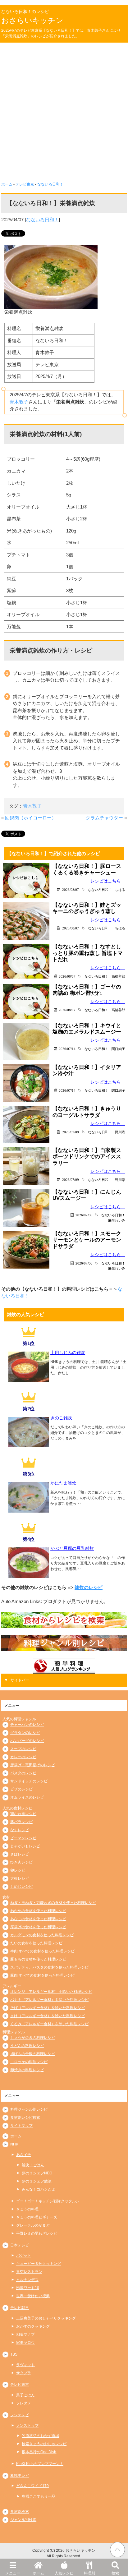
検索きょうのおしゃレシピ (44, 2444)
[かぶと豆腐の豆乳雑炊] (29, 1576)
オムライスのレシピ (27, 1797)
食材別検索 (20, 2512)
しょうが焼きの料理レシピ (33, 2038)
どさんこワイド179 (32, 2486)
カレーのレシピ (23, 1757)
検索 (115, 2573)
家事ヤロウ (25, 2343)
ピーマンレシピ (23, 1838)
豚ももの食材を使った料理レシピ (38, 1959)
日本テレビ (20, 2245)
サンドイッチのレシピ (29, 1781)
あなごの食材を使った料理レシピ (38, 1919)
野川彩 (120, 1132)
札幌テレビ (20, 2476)
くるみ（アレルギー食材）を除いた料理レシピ (49, 2024)
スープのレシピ (23, 1749)
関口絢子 (118, 1049)
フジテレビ (20, 2415)
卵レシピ (18, 1870)
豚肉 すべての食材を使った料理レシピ (42, 1975)
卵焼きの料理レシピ (27, 2070)
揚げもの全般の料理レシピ (33, 2054)
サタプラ (24, 2373)
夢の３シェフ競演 (37, 2181)
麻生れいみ (117, 1220)
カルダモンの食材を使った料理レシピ (42, 1935)
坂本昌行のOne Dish (39, 2452)
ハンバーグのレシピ (27, 1741)
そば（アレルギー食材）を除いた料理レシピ (48, 2008)
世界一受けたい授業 (33, 2296)
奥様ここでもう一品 (39, 2496)
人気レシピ (64, 2573)
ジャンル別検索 (23, 2520)
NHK (14, 2144)
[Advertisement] (64, 110)
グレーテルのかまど (33, 2225)
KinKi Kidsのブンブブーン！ (40, 2464)
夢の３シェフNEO (37, 2173)
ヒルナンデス (27, 2280)
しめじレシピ (21, 1887)
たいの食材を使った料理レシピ (36, 1943)
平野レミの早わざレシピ (37, 2233)
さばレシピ (20, 1854)
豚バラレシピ (21, 1822)
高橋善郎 (118, 976)
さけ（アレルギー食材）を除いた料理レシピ (48, 2016)
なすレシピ (20, 1830)
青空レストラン (29, 2272)
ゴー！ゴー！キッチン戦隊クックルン (48, 2201)
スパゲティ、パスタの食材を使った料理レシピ (49, 1967)
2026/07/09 (71, 1132)
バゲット (24, 2256)
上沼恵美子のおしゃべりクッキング (46, 2318)
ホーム (39, 2573)
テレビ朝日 (20, 2308)
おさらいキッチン (32, 20)
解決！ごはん (33, 2165)
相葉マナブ (25, 2334)
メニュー (13, 2573)
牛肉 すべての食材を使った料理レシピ (42, 1951)
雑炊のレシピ (89, 1587)
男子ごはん (25, 2395)
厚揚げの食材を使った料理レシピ (38, 1927)
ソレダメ (24, 2403)
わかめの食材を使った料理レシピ (38, 1911)
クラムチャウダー (104, 818)
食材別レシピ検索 (25, 2117)
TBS (14, 2354)
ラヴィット (25, 2365)
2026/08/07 (71, 889)
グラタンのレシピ (25, 1733)
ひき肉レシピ (21, 1862)
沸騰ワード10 (28, 2288)
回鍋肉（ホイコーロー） (31, 818)
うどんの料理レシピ (27, 2046)
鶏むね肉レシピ (23, 1814)
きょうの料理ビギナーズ (37, 2217)
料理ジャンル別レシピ (29, 2109)
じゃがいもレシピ (25, 1846)
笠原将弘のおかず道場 (40, 2436)
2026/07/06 (84, 1215)
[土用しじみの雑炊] (29, 1380)
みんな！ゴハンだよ (39, 2189)
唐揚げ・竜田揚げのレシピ (33, 1765)
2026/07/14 (67, 1049)
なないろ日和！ (50, 184)
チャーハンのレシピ (27, 1725)
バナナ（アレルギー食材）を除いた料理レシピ (49, 2000)
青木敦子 (19, 402)
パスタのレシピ (23, 1773)
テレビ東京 (25, 184)
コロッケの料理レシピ (29, 2062)
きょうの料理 (27, 2209)
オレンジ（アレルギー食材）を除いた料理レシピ (51, 1992)
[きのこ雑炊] (29, 1445)
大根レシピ (20, 1878)
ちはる (120, 889)
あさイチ (24, 2155)
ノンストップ (27, 2426)
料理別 (89, 2573)
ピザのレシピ (21, 1789)
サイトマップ (21, 2126)
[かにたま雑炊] (29, 1510)
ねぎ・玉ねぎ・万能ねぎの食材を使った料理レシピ (53, 1903)
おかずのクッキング (33, 2326)
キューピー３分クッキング (39, 2264)
